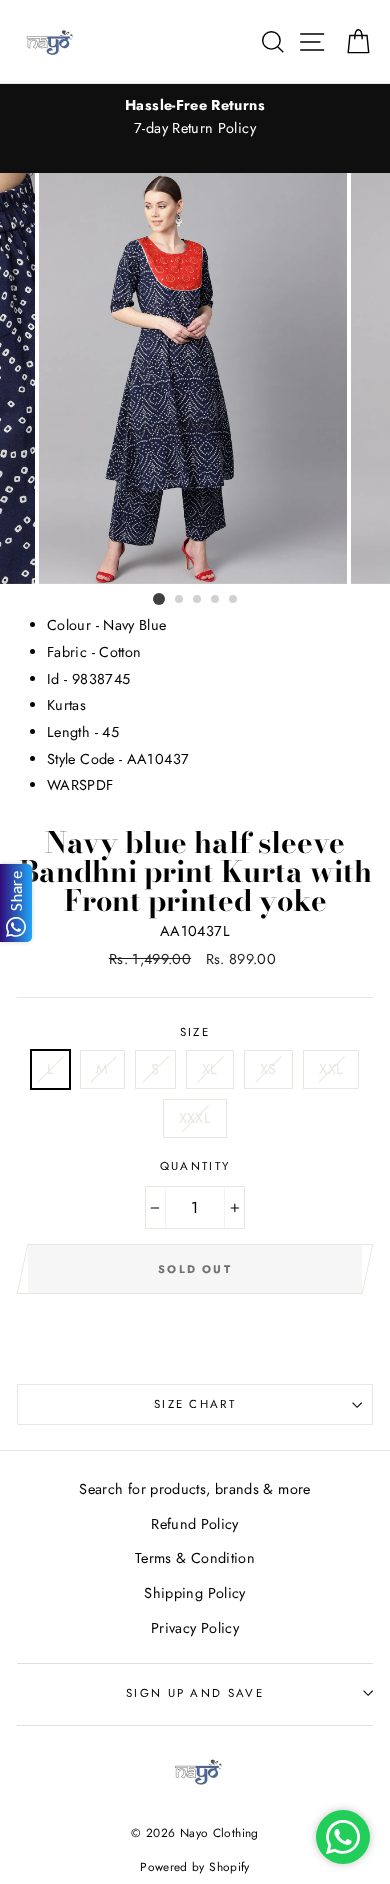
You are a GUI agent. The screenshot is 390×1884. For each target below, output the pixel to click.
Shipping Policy (194, 1593)
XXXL (195, 1118)
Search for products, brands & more (194, 1489)
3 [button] (198, 600)
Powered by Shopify (195, 1866)
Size (195, 1032)
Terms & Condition (195, 1558)
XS (268, 1069)
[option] (195, 117)
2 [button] (180, 600)
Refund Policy (195, 1524)
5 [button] (234, 600)
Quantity (195, 1166)
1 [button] (159, 599)
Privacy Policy (195, 1628)
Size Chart (195, 1404)
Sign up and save (195, 1693)
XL (210, 1069)
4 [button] (216, 600)
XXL (331, 1069)
